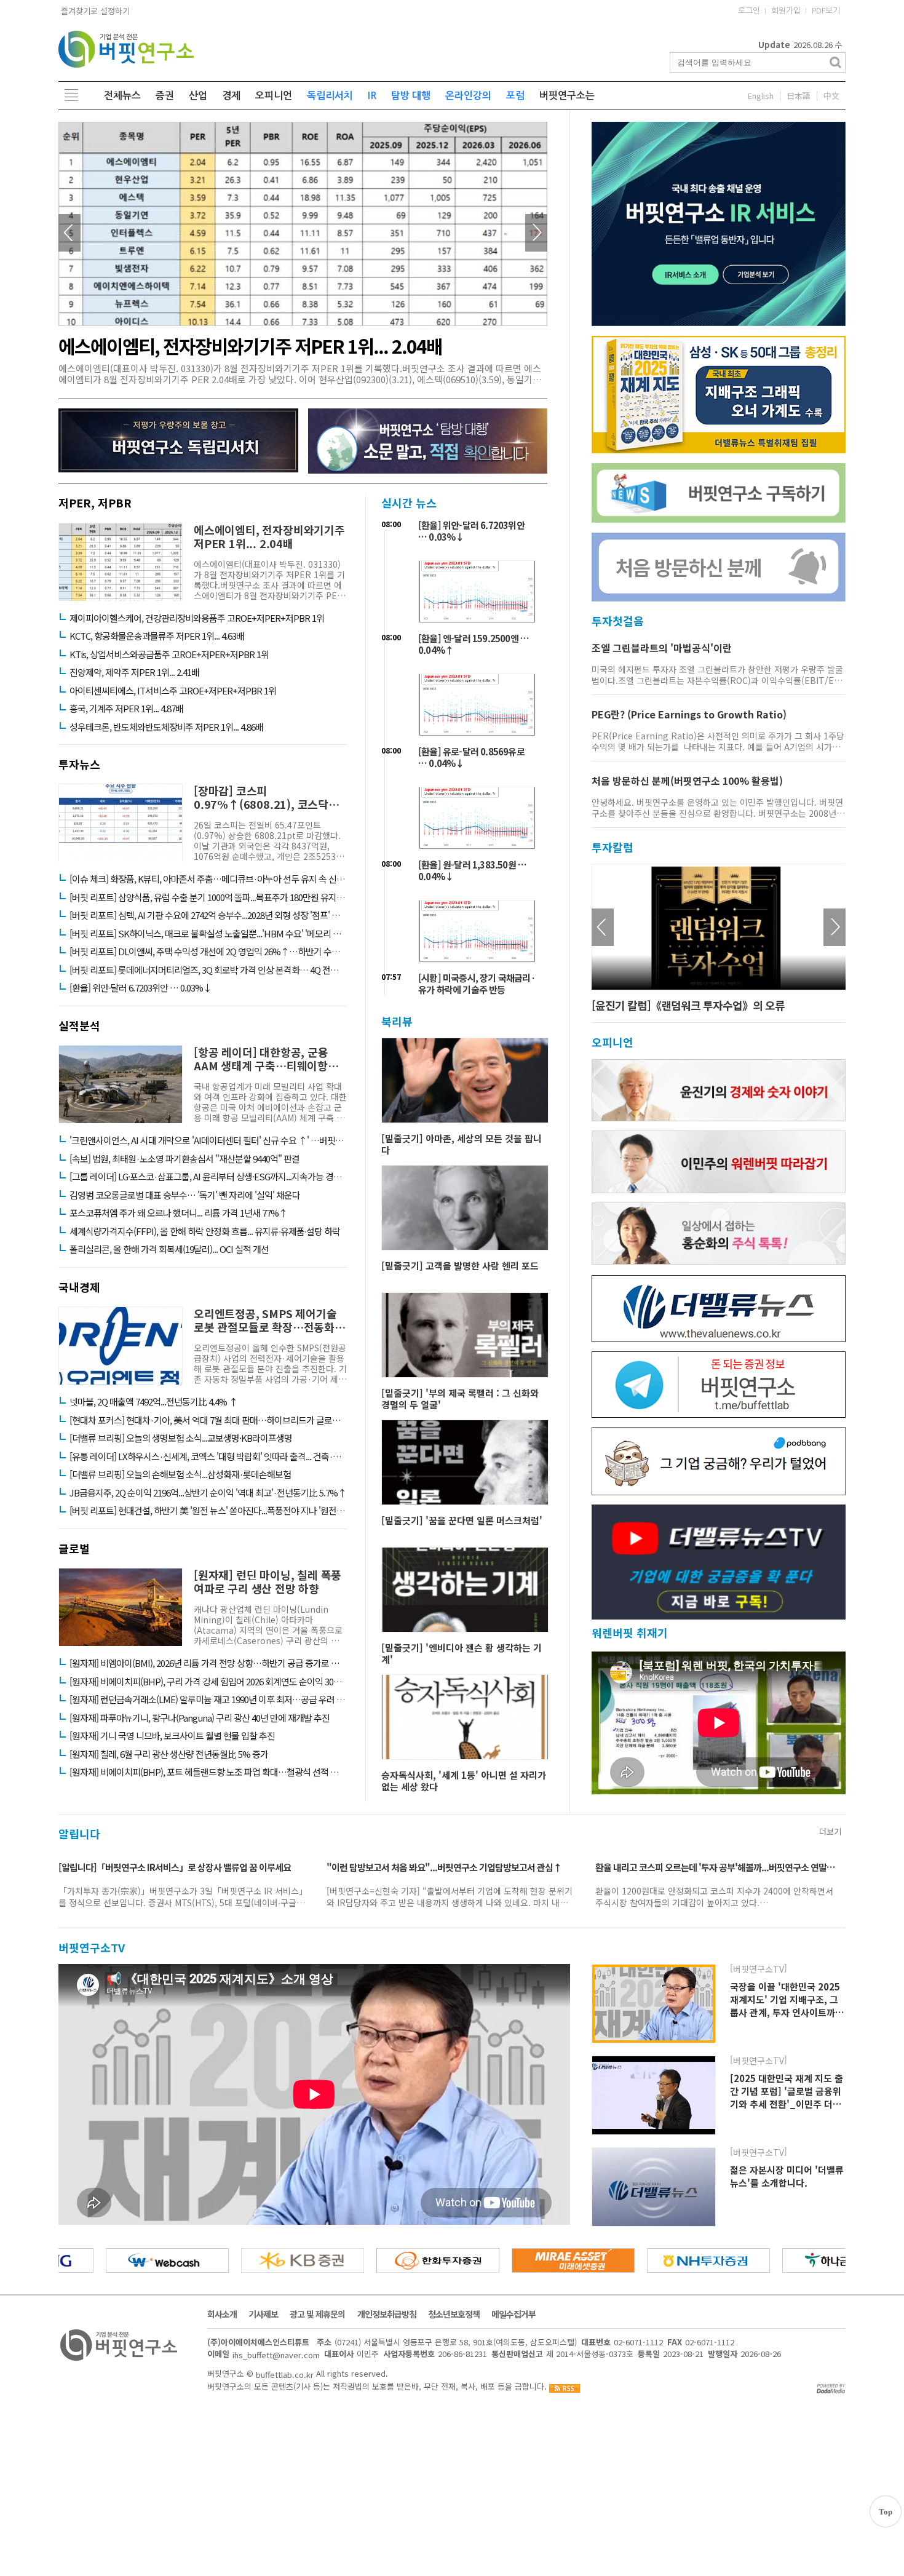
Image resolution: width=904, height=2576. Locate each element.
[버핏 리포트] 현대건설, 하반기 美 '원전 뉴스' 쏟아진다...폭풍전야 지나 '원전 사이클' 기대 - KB (208, 1511)
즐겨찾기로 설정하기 (94, 11)
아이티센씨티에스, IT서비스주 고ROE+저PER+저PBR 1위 (173, 691)
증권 (165, 96)
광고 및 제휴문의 (317, 2314)
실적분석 (79, 1025)
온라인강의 (468, 96)
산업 (198, 96)
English (761, 96)
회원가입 (786, 11)
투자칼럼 (613, 847)
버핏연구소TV (92, 1947)
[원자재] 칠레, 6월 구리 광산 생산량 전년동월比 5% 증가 (169, 1754)
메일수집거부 (513, 2314)
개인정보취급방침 (387, 2314)
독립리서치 (330, 96)
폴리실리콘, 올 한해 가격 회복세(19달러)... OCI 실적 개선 (169, 1249)
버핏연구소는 (567, 96)
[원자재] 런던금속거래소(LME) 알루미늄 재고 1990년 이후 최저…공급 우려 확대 (208, 1699)
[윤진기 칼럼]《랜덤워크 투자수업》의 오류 (688, 1005)
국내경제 (79, 1287)
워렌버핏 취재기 (630, 1633)
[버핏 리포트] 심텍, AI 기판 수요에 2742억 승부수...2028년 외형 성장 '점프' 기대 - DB (208, 915)
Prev (69, 233)
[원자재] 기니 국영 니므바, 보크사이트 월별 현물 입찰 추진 (172, 1736)
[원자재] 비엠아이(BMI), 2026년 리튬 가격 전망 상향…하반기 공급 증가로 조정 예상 (208, 1663)
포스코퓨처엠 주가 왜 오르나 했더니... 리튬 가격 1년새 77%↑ (178, 1213)
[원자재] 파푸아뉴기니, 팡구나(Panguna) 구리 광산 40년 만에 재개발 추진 (200, 1718)
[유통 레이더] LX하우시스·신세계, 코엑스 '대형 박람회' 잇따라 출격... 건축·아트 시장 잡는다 (208, 1457)
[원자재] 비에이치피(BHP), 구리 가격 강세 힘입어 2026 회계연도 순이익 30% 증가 (208, 1682)
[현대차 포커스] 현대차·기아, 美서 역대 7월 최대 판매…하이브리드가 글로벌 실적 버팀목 (208, 1420)
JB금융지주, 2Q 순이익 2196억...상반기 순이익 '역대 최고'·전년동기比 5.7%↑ (208, 1493)
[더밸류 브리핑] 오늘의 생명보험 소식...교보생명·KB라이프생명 (181, 1438)
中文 (831, 96)
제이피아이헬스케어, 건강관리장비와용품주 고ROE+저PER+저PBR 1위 (197, 618)
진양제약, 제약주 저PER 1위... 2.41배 (134, 672)
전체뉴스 (122, 96)
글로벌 (74, 1548)
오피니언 (274, 96)
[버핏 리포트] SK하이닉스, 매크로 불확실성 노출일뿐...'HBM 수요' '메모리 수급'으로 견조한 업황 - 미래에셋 (208, 934)
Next (536, 233)
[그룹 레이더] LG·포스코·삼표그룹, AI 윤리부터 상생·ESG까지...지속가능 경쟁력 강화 (208, 1177)
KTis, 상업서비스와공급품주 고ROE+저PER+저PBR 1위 (169, 654)
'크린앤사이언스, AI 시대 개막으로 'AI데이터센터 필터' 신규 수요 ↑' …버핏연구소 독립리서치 (208, 1140)
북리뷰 (397, 1021)
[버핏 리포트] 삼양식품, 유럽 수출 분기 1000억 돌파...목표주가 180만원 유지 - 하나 (208, 897)
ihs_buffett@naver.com (276, 2355)
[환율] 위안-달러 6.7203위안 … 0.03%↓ (141, 988)
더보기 (830, 1831)
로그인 (749, 11)
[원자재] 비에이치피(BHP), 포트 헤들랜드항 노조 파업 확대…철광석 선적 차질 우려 (208, 1772)
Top (886, 2512)
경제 (231, 96)
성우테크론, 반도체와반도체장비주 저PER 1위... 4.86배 (166, 727)
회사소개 (222, 2314)
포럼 (515, 96)
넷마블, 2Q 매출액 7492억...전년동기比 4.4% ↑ (153, 1402)
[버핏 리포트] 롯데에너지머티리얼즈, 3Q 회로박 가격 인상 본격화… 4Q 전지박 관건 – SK (208, 970)
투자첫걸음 (618, 621)
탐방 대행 (411, 96)
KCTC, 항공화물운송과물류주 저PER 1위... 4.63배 (157, 636)
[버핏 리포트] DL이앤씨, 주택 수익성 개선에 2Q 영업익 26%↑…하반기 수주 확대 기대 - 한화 (208, 952)
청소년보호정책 (454, 2314)
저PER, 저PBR (95, 503)
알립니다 (79, 1834)
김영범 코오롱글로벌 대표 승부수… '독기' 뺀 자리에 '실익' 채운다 (185, 1195)
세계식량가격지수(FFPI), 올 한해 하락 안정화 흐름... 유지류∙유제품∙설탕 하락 (205, 1231)
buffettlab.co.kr (285, 2374)
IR (372, 96)
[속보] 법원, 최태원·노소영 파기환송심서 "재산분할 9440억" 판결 (184, 1159)
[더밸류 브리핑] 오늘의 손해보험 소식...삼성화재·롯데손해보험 (180, 1474)
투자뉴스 (79, 764)
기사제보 (263, 2314)
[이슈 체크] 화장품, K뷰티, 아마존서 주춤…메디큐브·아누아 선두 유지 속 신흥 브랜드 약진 (208, 879)
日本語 (799, 96)
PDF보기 (826, 11)
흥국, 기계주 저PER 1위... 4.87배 (126, 709)
